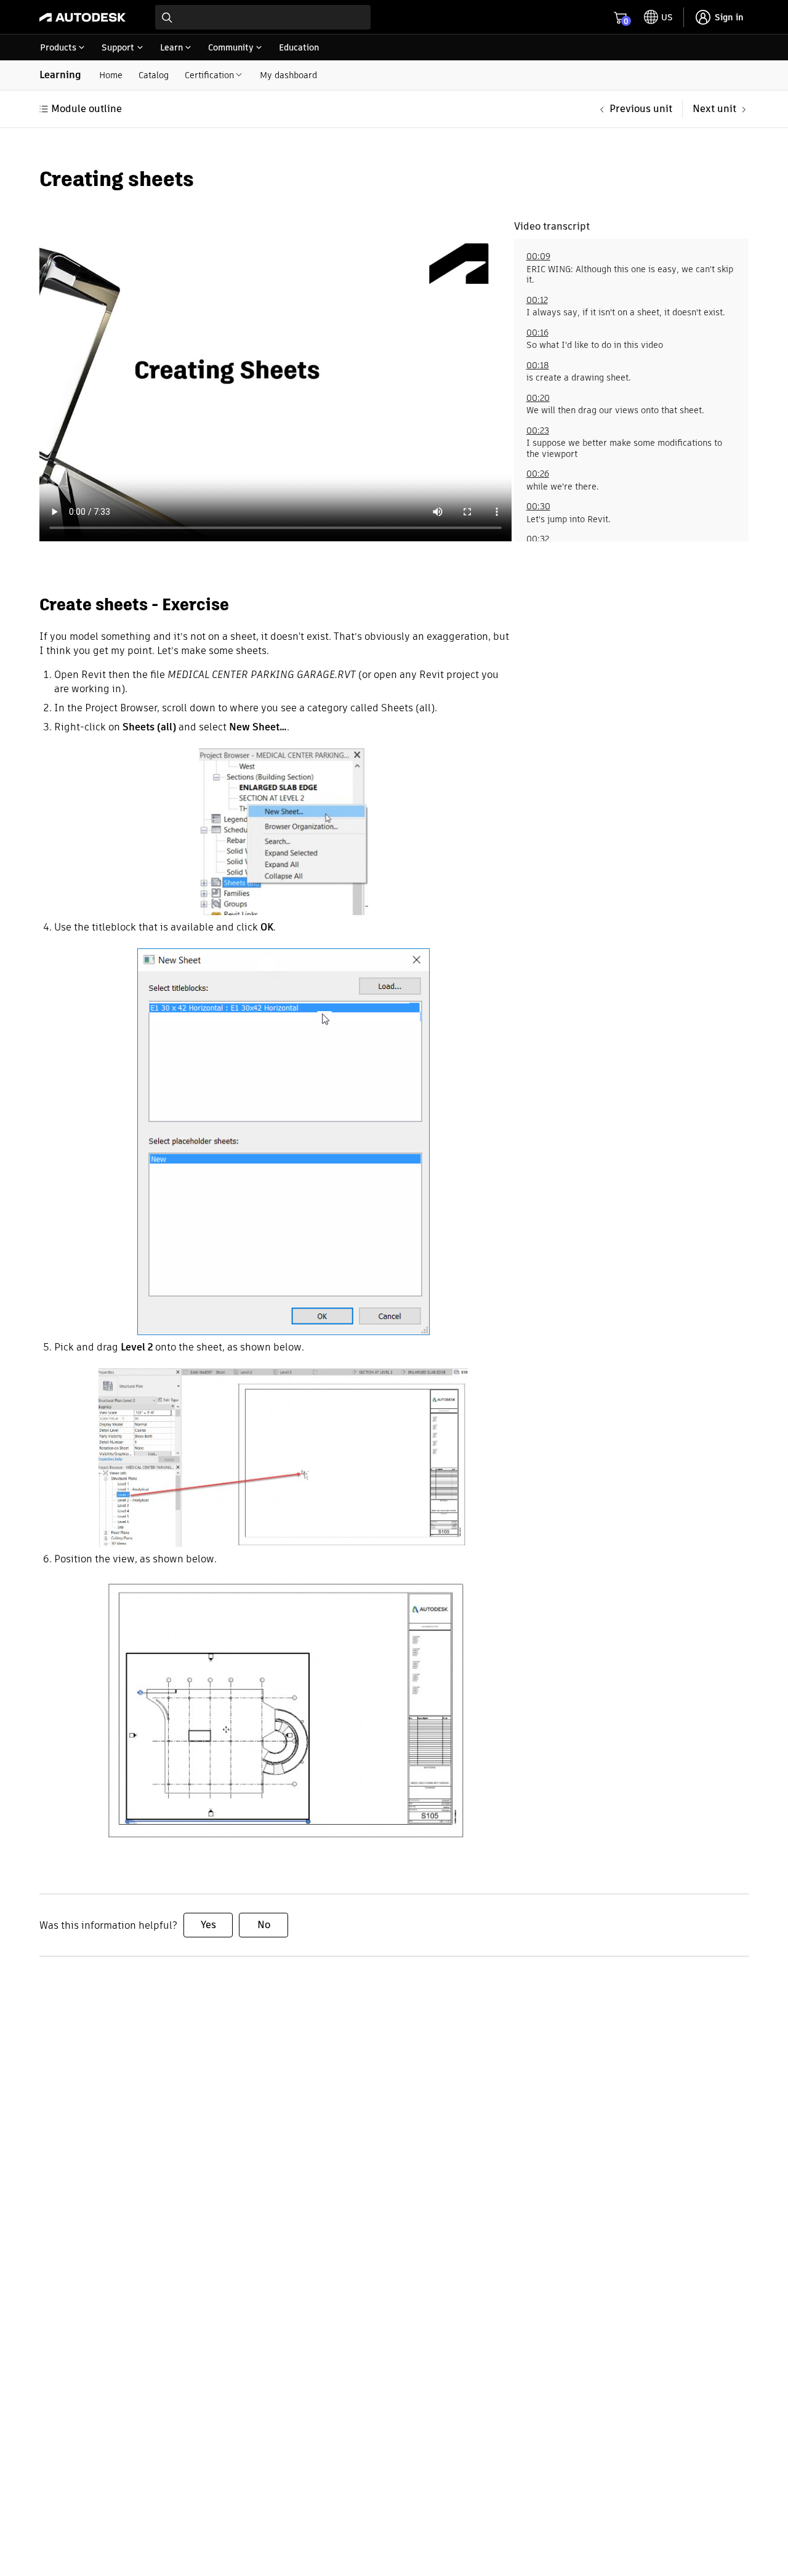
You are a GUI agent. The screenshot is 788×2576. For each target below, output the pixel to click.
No (264, 1925)
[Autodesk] (82, 17)
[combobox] (263, 17)
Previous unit (641, 109)
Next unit (714, 109)
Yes (208, 1925)
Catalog (154, 75)
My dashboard (288, 75)
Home (111, 75)
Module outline (86, 109)
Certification (209, 75)
